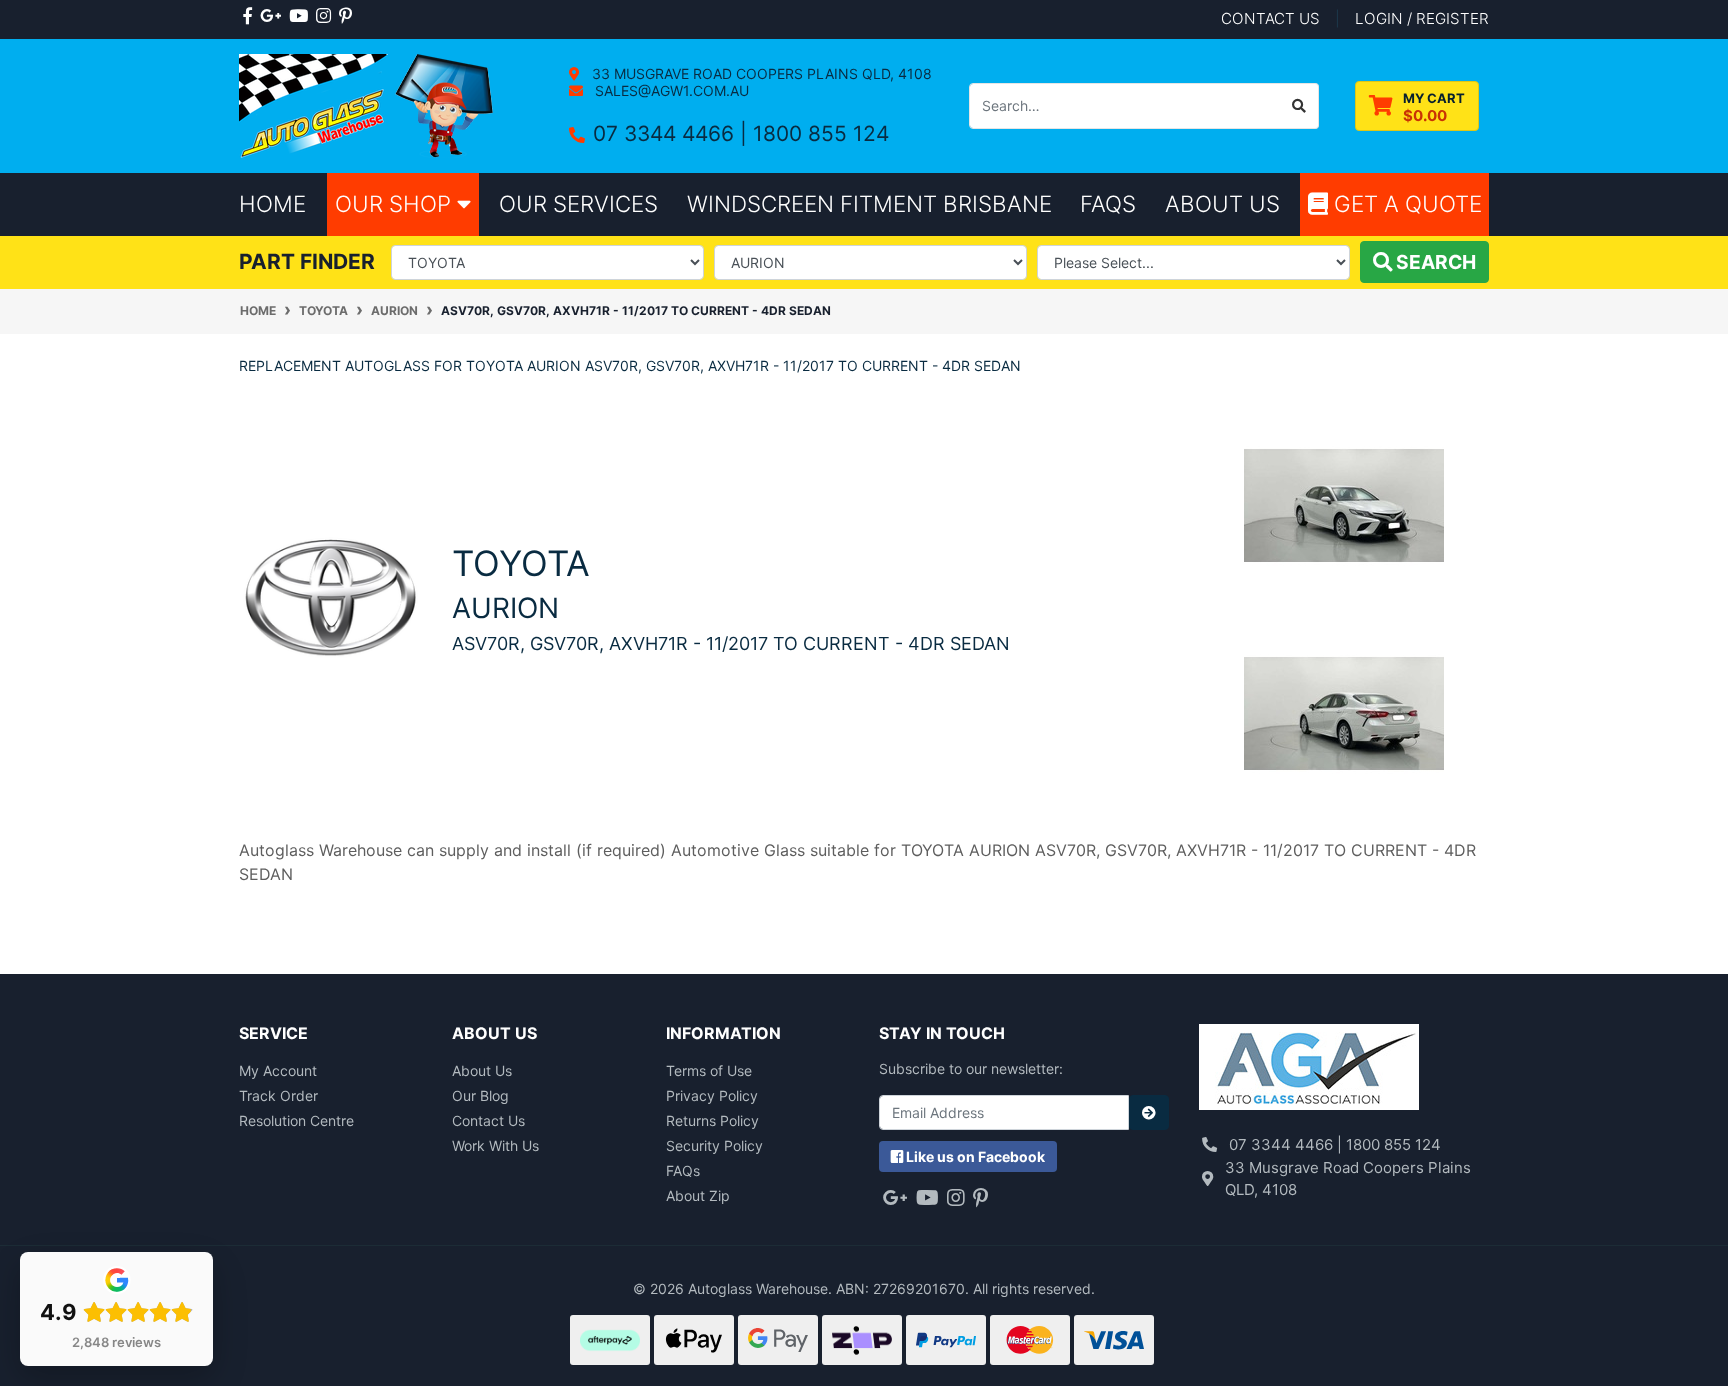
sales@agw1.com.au (670, 90)
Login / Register (1422, 18)
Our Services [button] (578, 203)
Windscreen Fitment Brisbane (869, 203)
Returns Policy (712, 1120)
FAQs (683, 1170)
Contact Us (488, 1120)
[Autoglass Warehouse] (368, 104)
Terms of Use (709, 1070)
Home (272, 203)
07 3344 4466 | (673, 133)
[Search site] (1299, 106)
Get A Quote (1405, 203)
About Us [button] (1222, 203)
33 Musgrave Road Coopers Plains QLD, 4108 (760, 73)
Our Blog (480, 1095)
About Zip (698, 1195)
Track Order (278, 1095)
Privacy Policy (712, 1095)
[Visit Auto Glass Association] (1309, 1069)
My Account (278, 1070)
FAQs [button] (1108, 203)
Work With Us (495, 1145)
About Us (482, 1070)
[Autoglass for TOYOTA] (330, 596)
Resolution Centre (296, 1120)
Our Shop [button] (396, 203)
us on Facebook (975, 1156)
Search (1434, 262)
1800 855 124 (821, 133)
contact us (1270, 18)
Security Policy (714, 1145)
